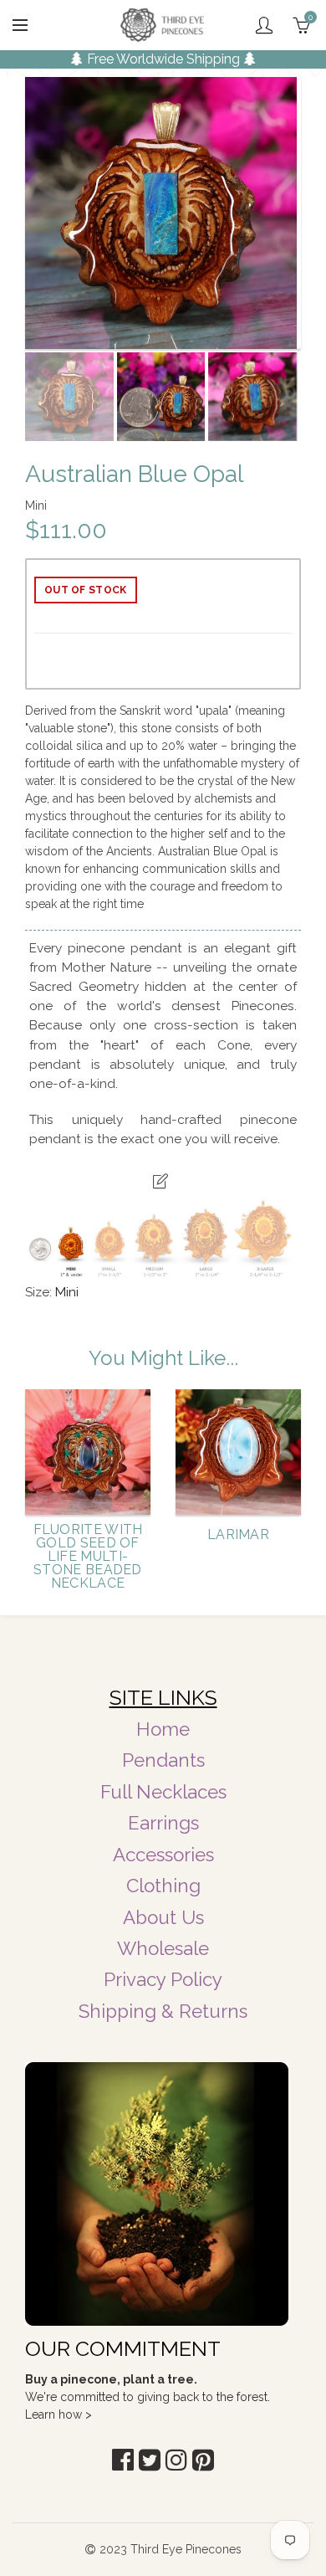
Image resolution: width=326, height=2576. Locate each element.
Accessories (163, 1855)
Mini (67, 1292)
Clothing (163, 1886)
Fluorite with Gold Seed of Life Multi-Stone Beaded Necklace (88, 1557)
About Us (163, 1917)
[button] (123, 2460)
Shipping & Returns (163, 2011)
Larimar (238, 1535)
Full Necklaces (163, 1792)
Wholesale (163, 1948)
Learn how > (59, 2414)
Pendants (163, 1760)
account (264, 25)
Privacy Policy (163, 1979)
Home (163, 1729)
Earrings (163, 1823)
